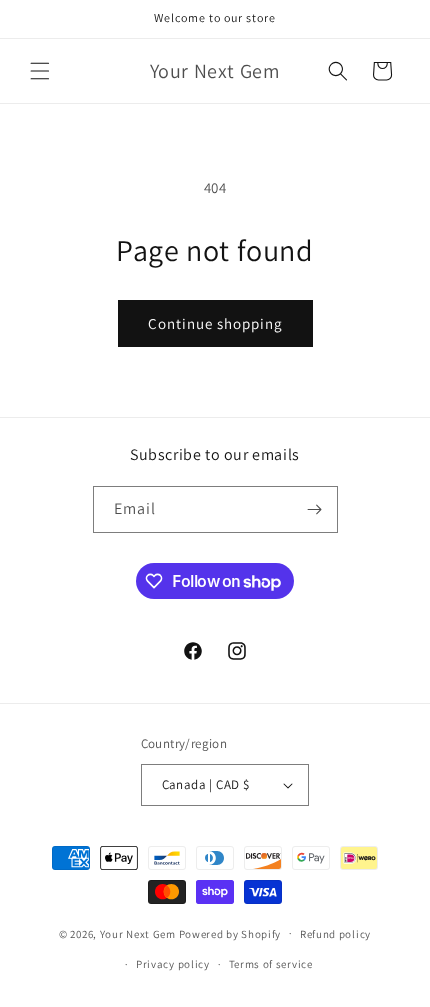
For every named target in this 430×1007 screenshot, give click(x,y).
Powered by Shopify (230, 933)
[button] (40, 71)
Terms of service (271, 964)
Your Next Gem (138, 933)
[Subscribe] (315, 509)
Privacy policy (173, 964)
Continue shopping (215, 323)
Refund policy (335, 934)
